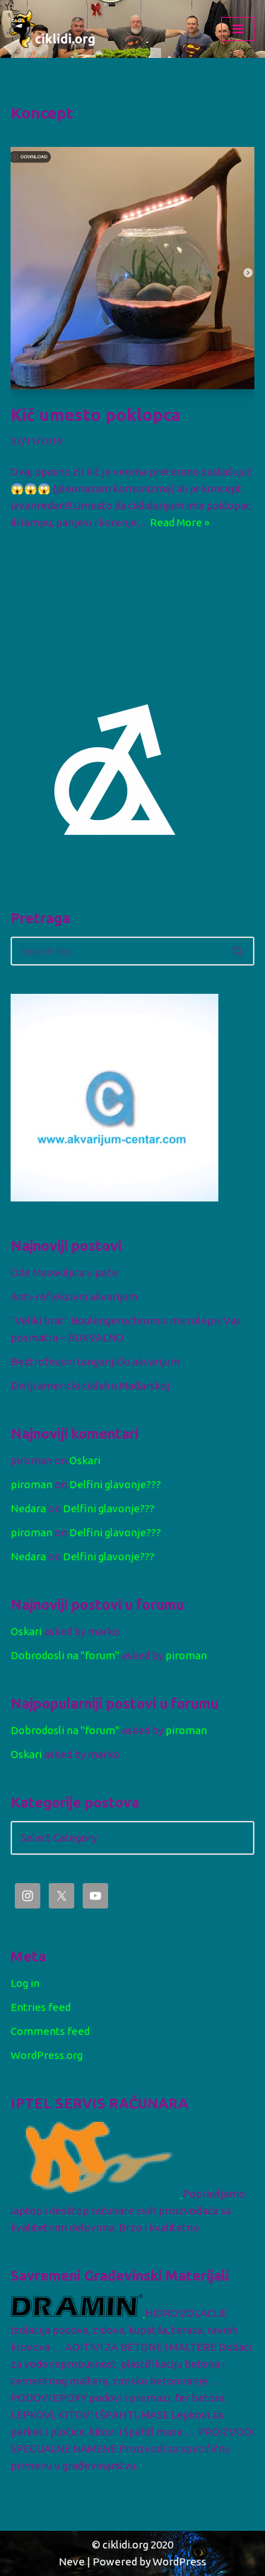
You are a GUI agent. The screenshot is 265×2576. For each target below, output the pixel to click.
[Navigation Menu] (238, 29)
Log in (25, 1983)
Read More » (179, 522)
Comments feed (50, 2031)
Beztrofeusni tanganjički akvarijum (95, 1361)
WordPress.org (47, 2055)
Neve (72, 2562)
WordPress (179, 2562)
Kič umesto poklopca (96, 415)
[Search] (238, 951)
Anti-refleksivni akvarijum (74, 1296)
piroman (31, 1484)
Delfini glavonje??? (115, 1484)
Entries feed (41, 2007)
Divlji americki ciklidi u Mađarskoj (90, 1385)
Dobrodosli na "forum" (65, 1655)
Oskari (85, 1460)
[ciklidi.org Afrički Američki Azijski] (53, 29)
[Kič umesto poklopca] (132, 268)
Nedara (28, 1508)
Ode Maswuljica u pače (64, 1272)
